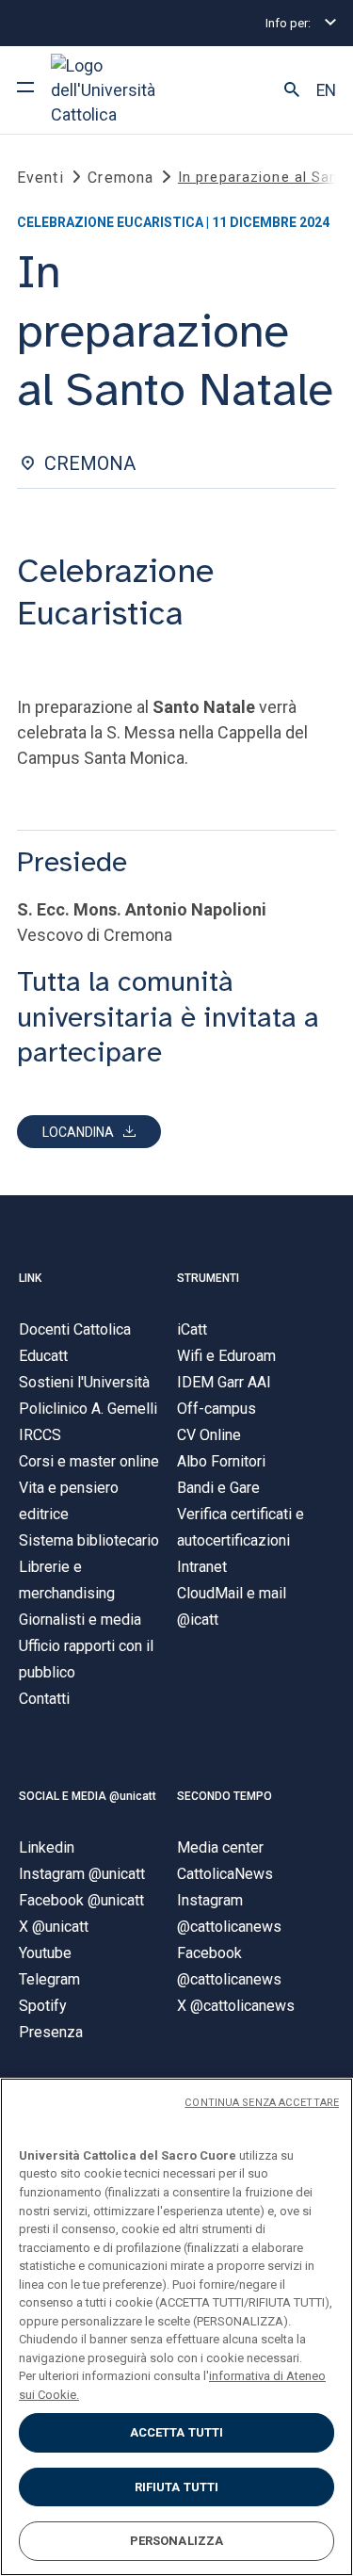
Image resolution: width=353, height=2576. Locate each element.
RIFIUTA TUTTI (177, 2487)
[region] (176, 2327)
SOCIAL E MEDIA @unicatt (88, 1796)
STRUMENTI (208, 1278)
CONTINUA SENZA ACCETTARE (262, 2103)
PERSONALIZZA (177, 2541)
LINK (30, 1278)
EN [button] (326, 90)
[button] (292, 90)
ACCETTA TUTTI (177, 2432)
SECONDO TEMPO (225, 1796)
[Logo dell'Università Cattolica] (121, 90)
